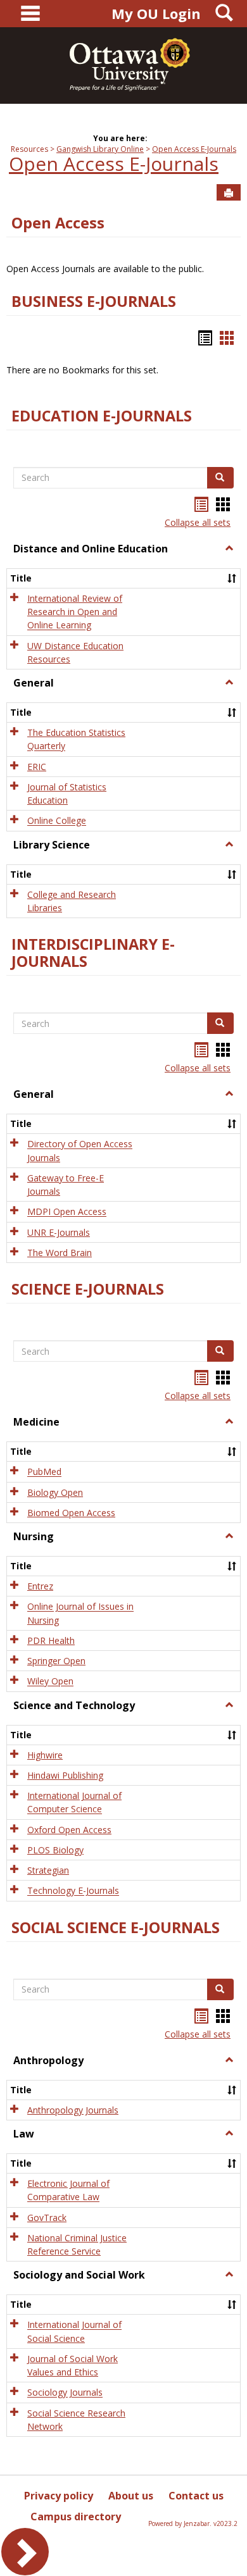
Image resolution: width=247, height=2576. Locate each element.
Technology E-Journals (73, 1891)
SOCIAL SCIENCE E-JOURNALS (116, 1927)
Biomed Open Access (71, 1513)
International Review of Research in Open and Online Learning (75, 612)
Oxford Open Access (69, 1830)
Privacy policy (59, 2496)
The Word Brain (60, 1253)
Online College (57, 821)
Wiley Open (50, 1682)
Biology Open (55, 1492)
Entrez (40, 1586)
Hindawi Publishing (65, 1775)
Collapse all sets (198, 522)
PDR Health (51, 1640)
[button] (229, 549)
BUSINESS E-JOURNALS (94, 301)
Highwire (45, 1755)
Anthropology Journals (73, 2110)
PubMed (44, 1472)
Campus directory (76, 2517)
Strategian (48, 1870)
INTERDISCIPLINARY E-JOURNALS (93, 953)
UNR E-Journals (59, 1232)
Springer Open (56, 1661)
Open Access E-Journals (194, 149)
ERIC (37, 767)
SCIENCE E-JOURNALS (88, 1289)
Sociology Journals (65, 2393)
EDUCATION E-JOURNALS (102, 416)
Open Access (58, 223)
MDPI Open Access (67, 1212)
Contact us (196, 2496)
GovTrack (47, 2218)
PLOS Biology (55, 1850)
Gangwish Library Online (100, 149)
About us (131, 2496)
